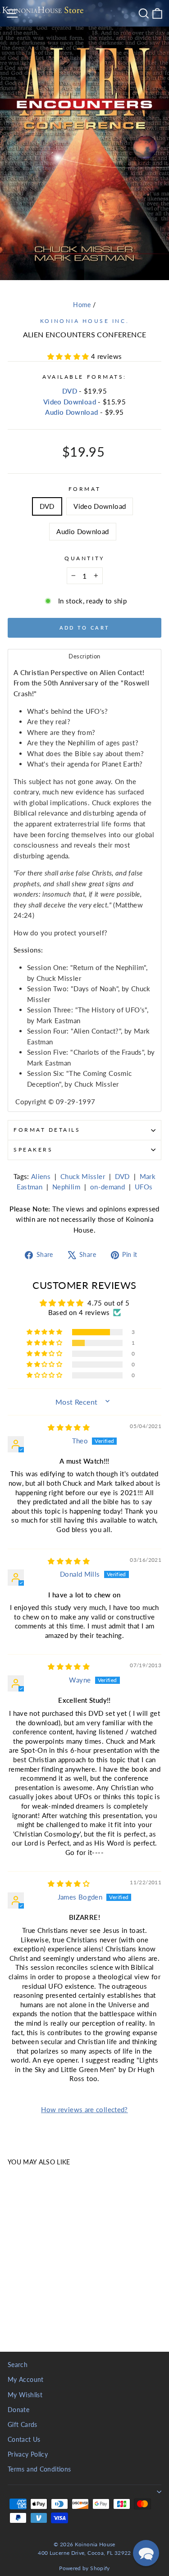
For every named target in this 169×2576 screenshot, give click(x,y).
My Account (26, 2380)
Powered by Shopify (84, 2568)
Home (82, 305)
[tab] (84, 656)
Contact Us (24, 2440)
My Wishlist (25, 2395)
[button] (69, 356)
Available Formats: (84, 377)
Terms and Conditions (39, 2469)
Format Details (47, 1130)
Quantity (84, 558)
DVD (70, 391)
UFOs (144, 1187)
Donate (18, 2410)
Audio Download (71, 412)
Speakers (33, 1150)
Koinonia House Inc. (84, 321)
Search (18, 2365)
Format (84, 489)
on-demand (107, 1187)
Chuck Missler (83, 1176)
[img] (69, 1427)
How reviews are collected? (84, 2109)
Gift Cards (23, 2425)
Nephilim (66, 1187)
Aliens (41, 1176)
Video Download (70, 402)
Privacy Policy (28, 2454)
